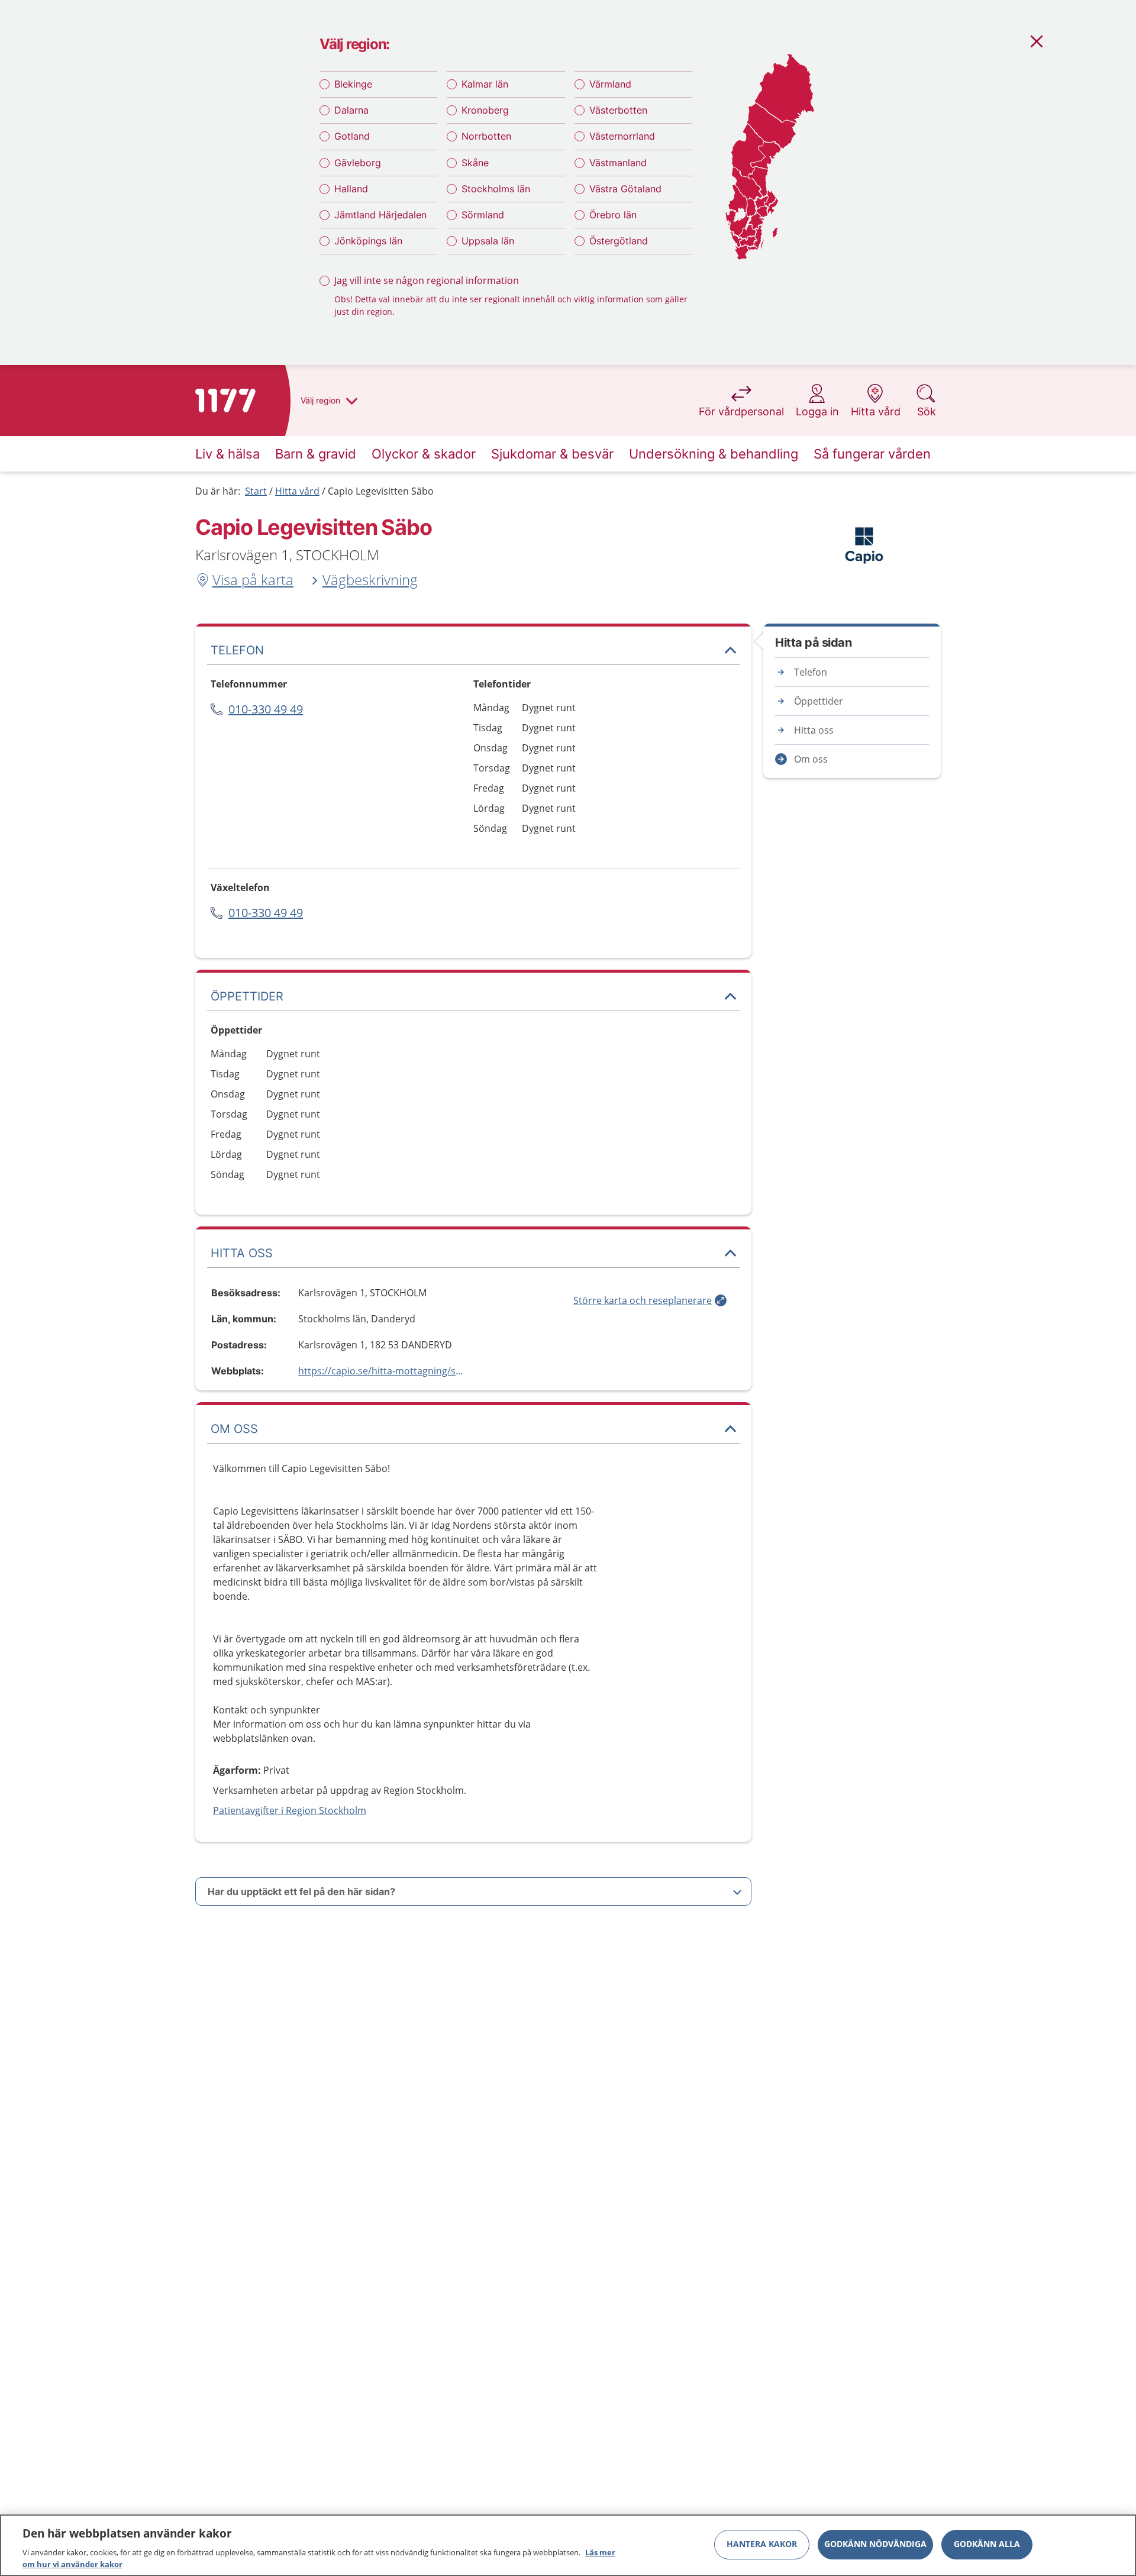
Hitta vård (297, 491)
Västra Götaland (625, 189)
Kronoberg (485, 110)
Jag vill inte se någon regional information (427, 280)
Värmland (610, 84)
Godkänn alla (987, 2544)
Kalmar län (485, 84)
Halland (351, 189)
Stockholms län (496, 189)
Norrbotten (486, 136)
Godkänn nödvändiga (875, 2544)
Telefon (811, 672)
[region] (568, 2545)
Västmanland (618, 163)
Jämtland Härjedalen (380, 215)
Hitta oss (814, 730)
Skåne (475, 163)
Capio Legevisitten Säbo (381, 491)
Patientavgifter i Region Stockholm (290, 1810)
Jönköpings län (368, 241)
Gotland (352, 136)
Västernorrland (622, 136)
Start (256, 491)
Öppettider (819, 701)
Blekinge (353, 84)
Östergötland (619, 241)
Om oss (811, 759)
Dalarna (351, 110)
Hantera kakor (762, 2544)
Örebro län (613, 215)
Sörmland (483, 215)
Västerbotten (618, 110)
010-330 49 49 (266, 709)
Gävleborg (358, 163)
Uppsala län (488, 241)
